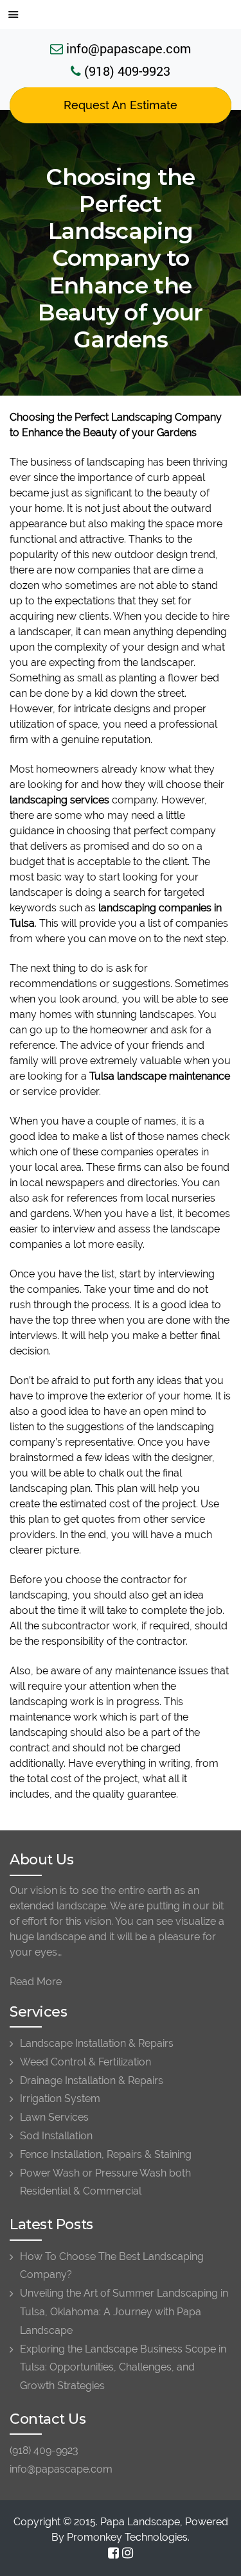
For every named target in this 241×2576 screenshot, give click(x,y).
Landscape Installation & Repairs (97, 2043)
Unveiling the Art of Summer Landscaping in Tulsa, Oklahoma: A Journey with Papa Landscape (124, 2312)
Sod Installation (56, 2136)
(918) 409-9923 (126, 71)
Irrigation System (60, 2098)
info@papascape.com (127, 48)
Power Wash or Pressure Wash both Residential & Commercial (105, 2182)
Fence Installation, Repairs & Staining (106, 2154)
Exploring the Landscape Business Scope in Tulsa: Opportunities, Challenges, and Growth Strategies (123, 2368)
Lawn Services (54, 2117)
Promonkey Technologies (127, 2537)
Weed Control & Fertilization (85, 2062)
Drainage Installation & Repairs (92, 2081)
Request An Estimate (121, 105)
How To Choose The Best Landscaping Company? (112, 2266)
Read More (36, 1982)
